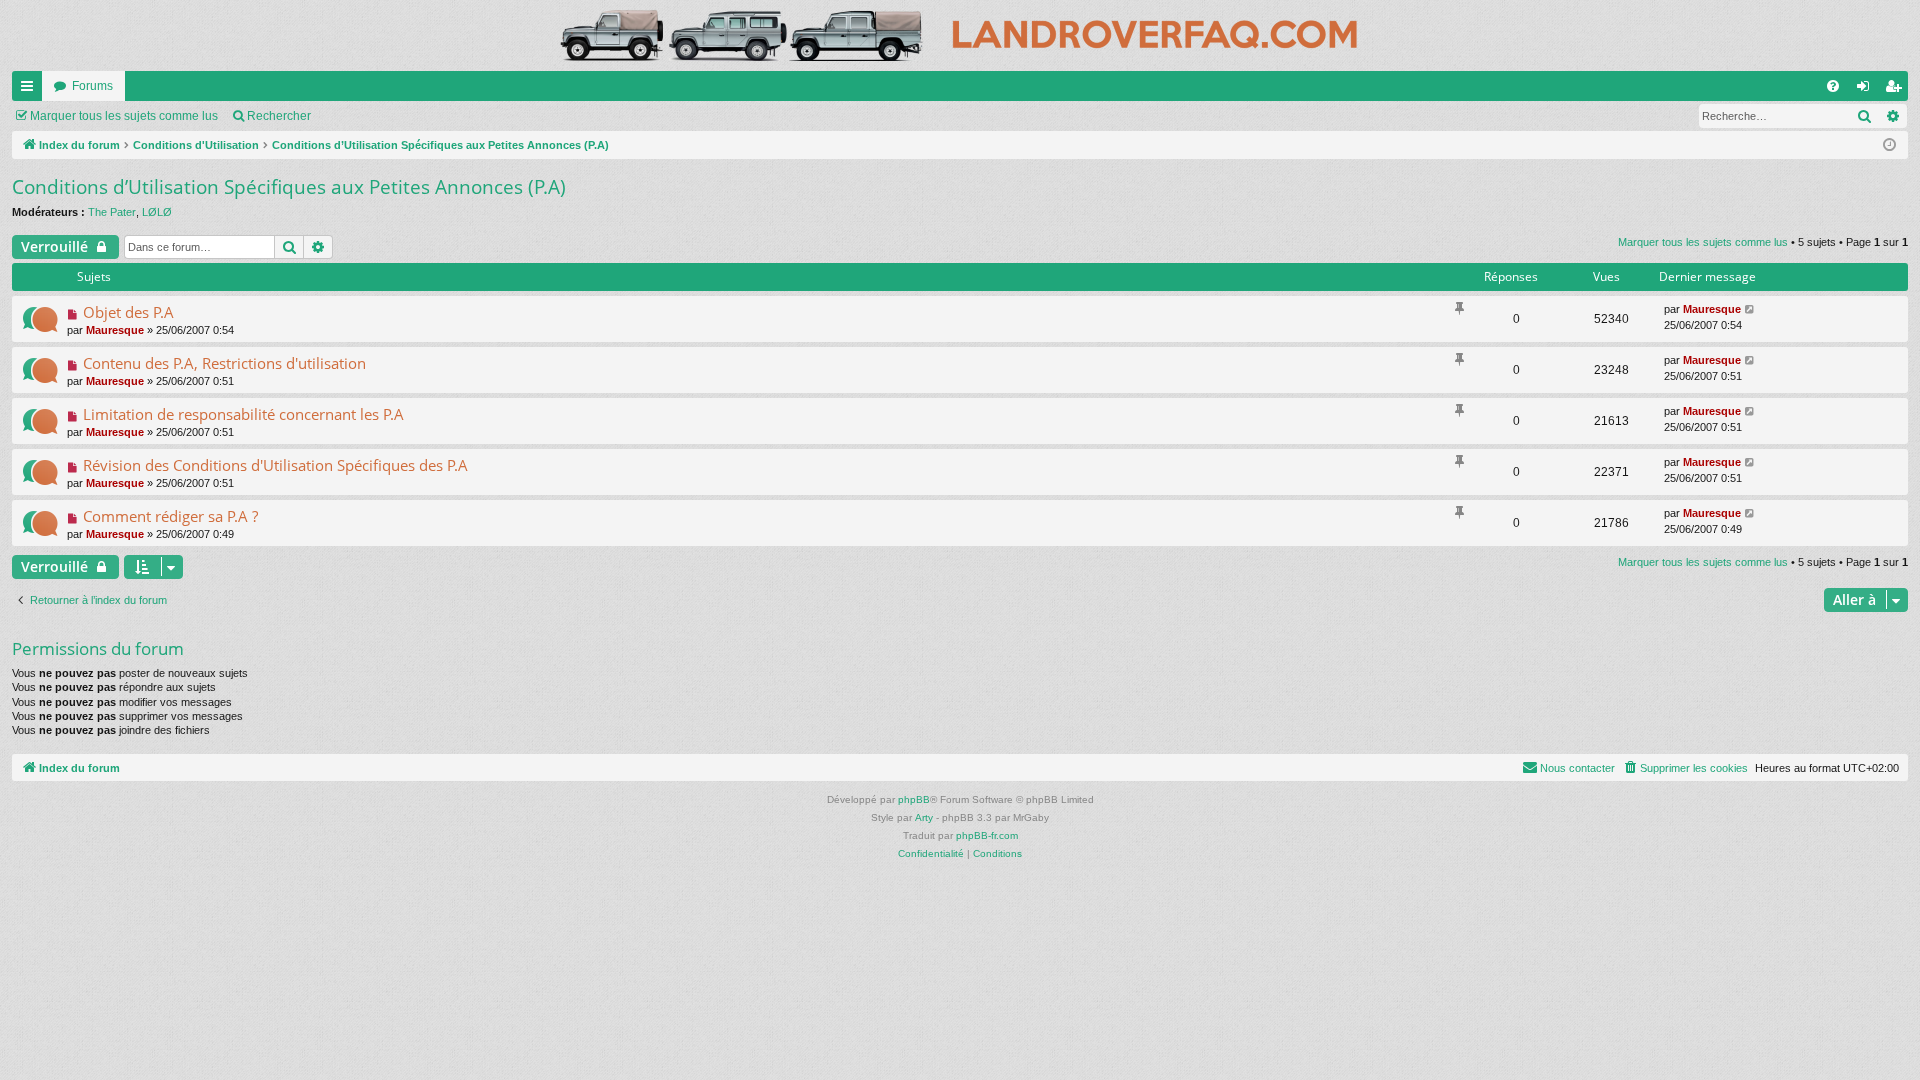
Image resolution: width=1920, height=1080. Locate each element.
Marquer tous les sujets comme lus (124, 116)
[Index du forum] (960, 35)
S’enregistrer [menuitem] (1897, 90)
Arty (924, 817)
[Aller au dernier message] (1750, 309)
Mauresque (115, 330)
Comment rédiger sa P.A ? (170, 516)
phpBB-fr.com (987, 835)
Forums (92, 86)
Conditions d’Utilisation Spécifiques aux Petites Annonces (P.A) (289, 187)
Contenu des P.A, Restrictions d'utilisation (224, 363)
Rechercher (279, 116)
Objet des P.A (128, 312)
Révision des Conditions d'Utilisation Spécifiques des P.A (275, 465)
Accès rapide (31, 90)
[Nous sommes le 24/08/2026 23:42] (1889, 145)
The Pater (112, 212)
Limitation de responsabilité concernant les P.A (243, 414)
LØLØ (157, 212)
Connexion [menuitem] (1867, 90)
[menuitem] (1833, 86)
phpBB (914, 799)
